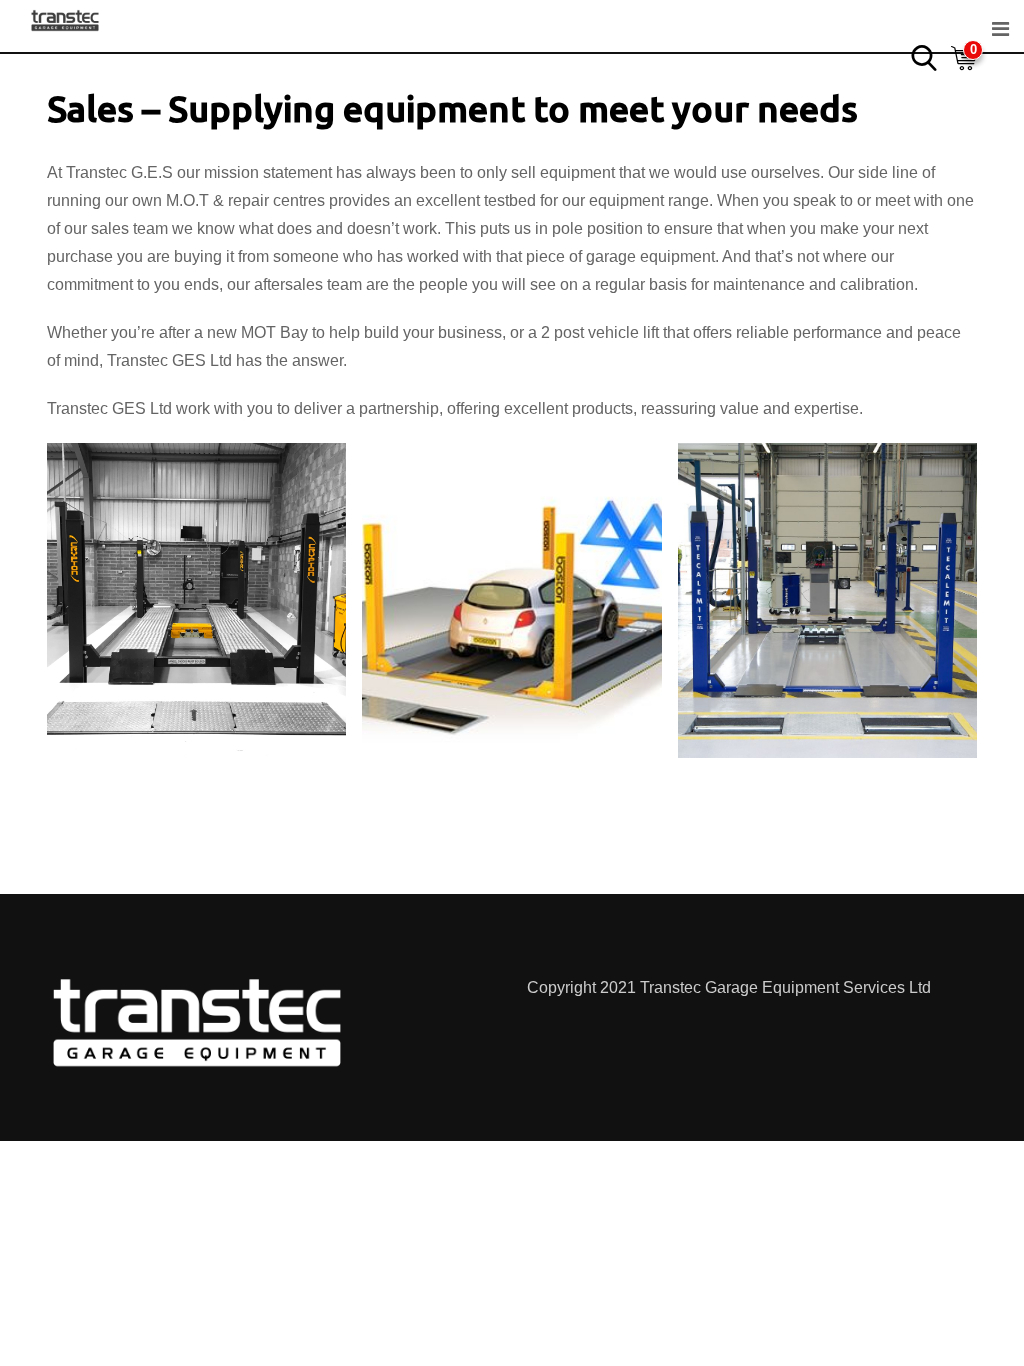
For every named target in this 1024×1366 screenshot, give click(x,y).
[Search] (924, 56)
